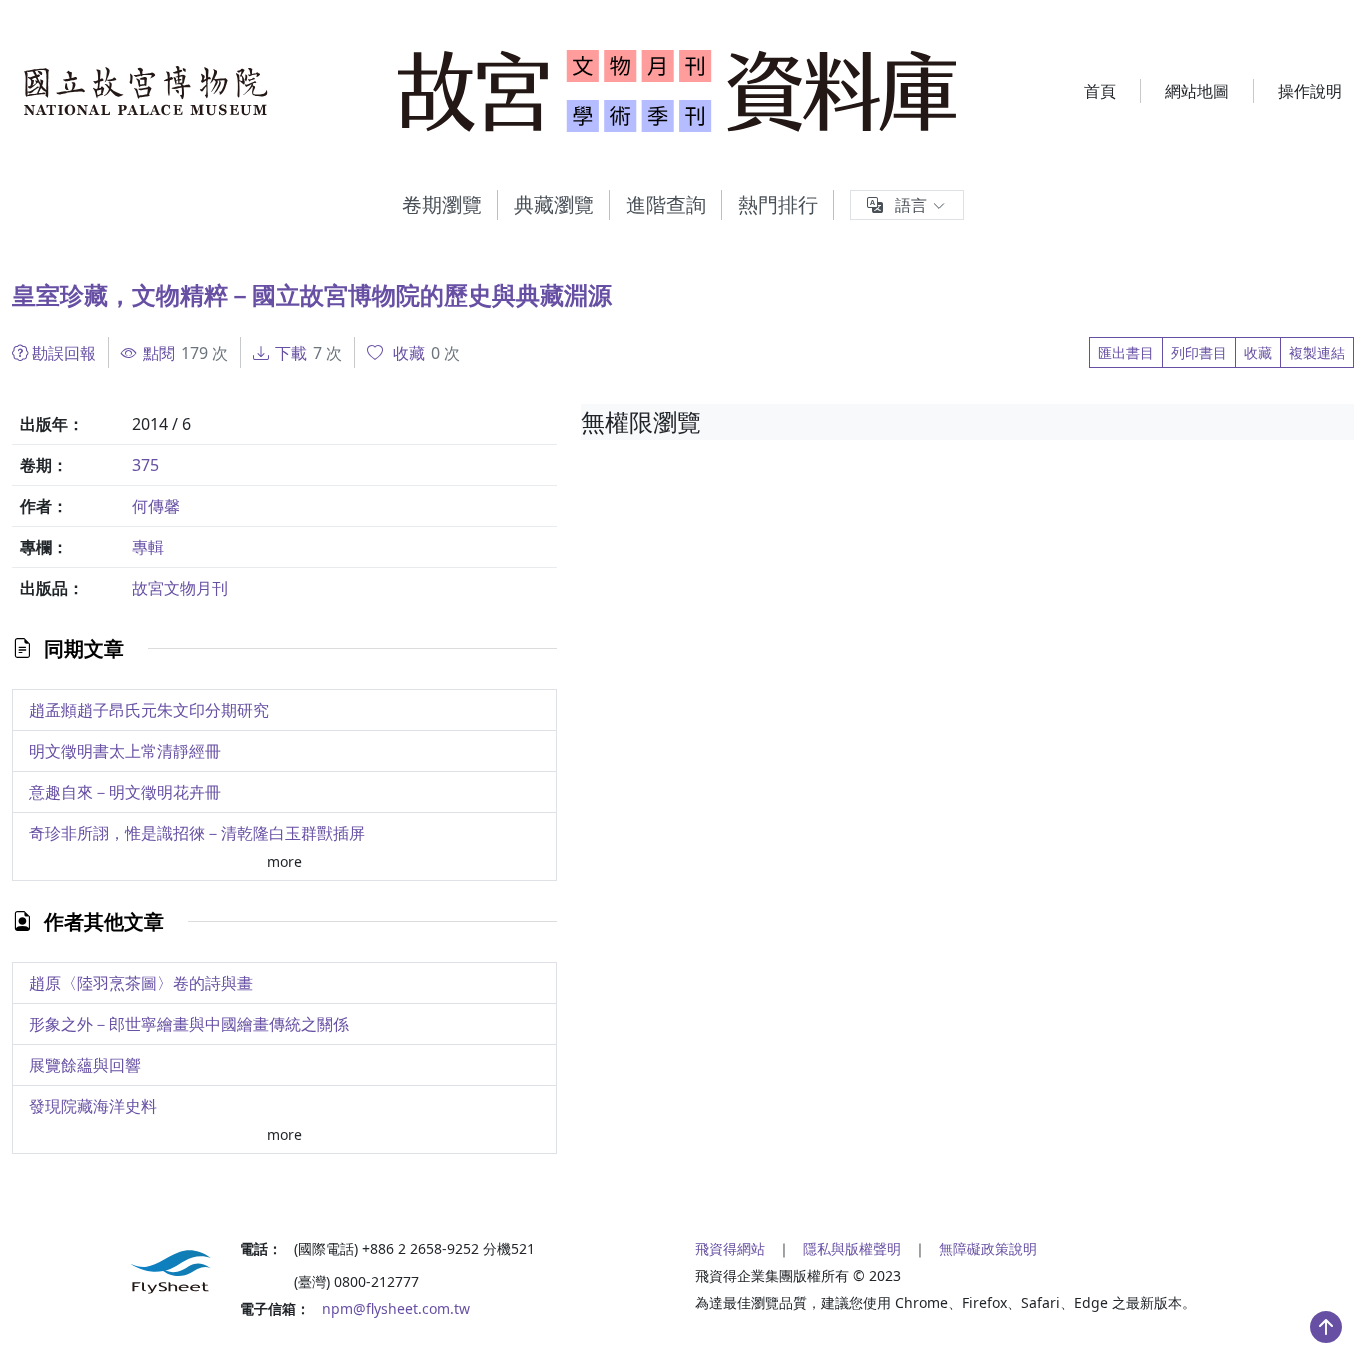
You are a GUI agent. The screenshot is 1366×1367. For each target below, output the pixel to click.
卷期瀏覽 (442, 204)
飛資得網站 (730, 1248)
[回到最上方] (1326, 1327)
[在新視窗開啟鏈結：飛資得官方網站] (114, 1272)
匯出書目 (1126, 352)
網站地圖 (1197, 91)
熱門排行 (778, 204)
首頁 (1100, 91)
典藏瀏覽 (554, 204)
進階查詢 (666, 204)
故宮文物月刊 (180, 588)
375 (145, 465)
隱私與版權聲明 (852, 1248)
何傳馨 (156, 506)
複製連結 (1317, 352)
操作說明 (1310, 91)
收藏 (1258, 352)
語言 (911, 205)
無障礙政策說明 (988, 1248)
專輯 (148, 547)
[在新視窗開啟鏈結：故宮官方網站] (146, 91)
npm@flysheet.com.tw (396, 1308)
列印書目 (1199, 352)
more (284, 861)
